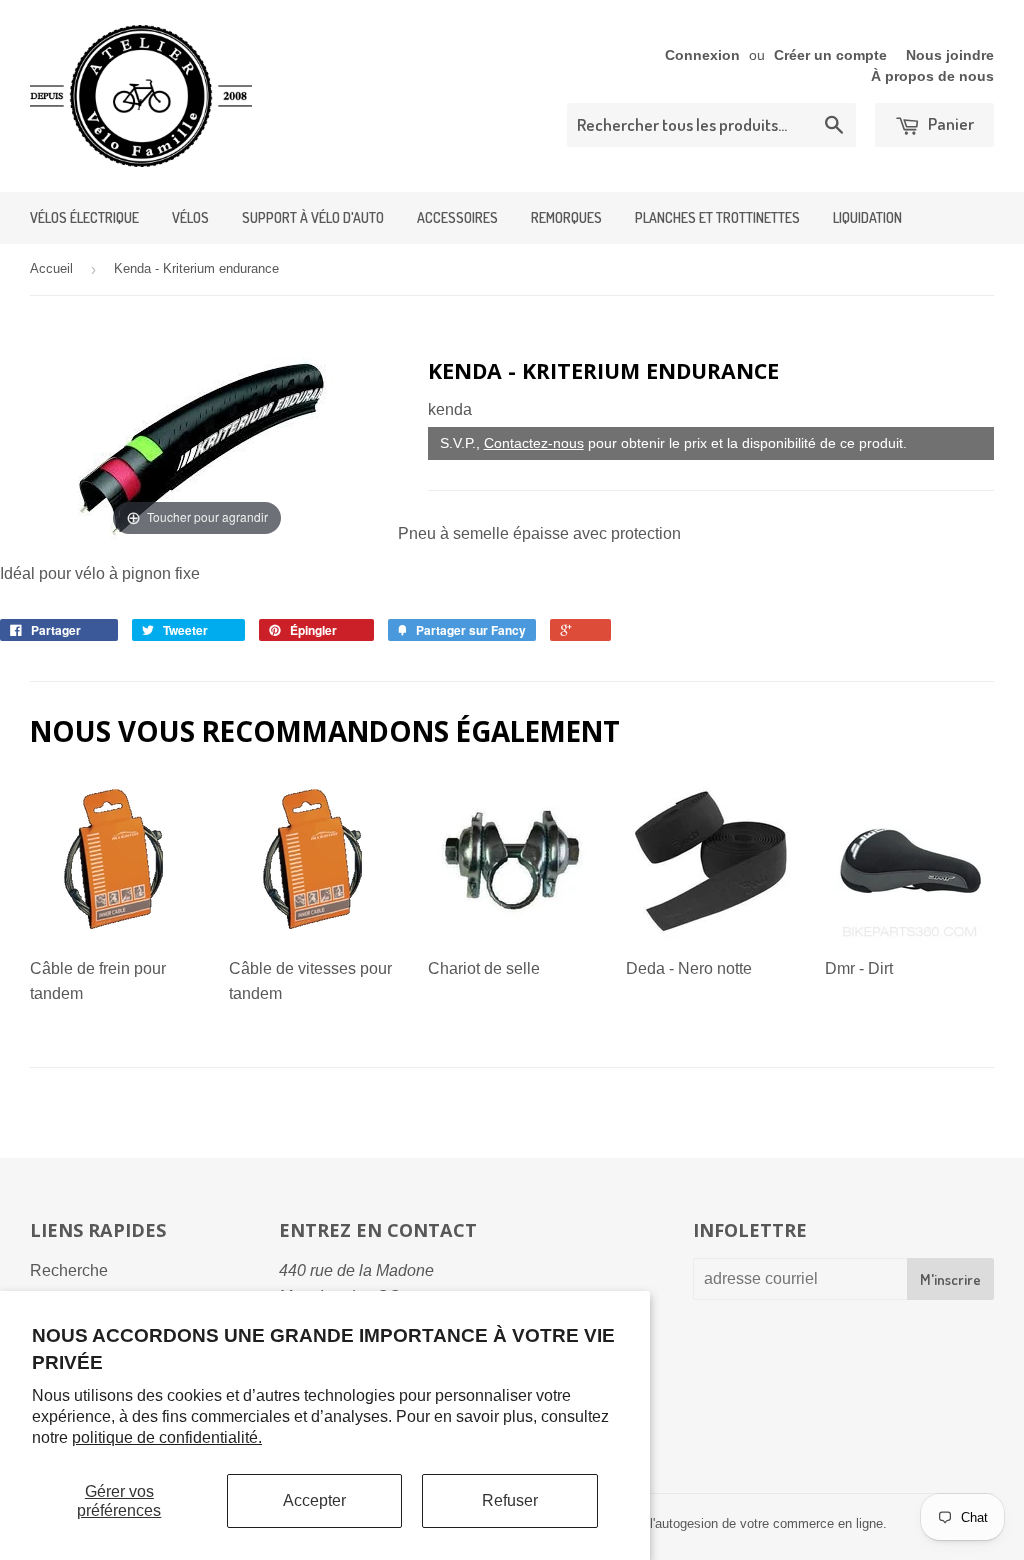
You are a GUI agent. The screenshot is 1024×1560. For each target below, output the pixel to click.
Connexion (702, 55)
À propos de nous (932, 76)
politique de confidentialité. (167, 1437)
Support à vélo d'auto (313, 217)
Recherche (69, 1270)
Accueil (51, 268)
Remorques (566, 217)
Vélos (190, 217)
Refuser (510, 1500)
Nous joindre (950, 55)
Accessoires (457, 217)
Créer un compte (830, 55)
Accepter (314, 1500)
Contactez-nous (534, 443)
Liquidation (867, 217)
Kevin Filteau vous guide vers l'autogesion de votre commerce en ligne (678, 1523)
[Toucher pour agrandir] (197, 447)
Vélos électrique (84, 217)
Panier (949, 123)
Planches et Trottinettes (717, 217)
